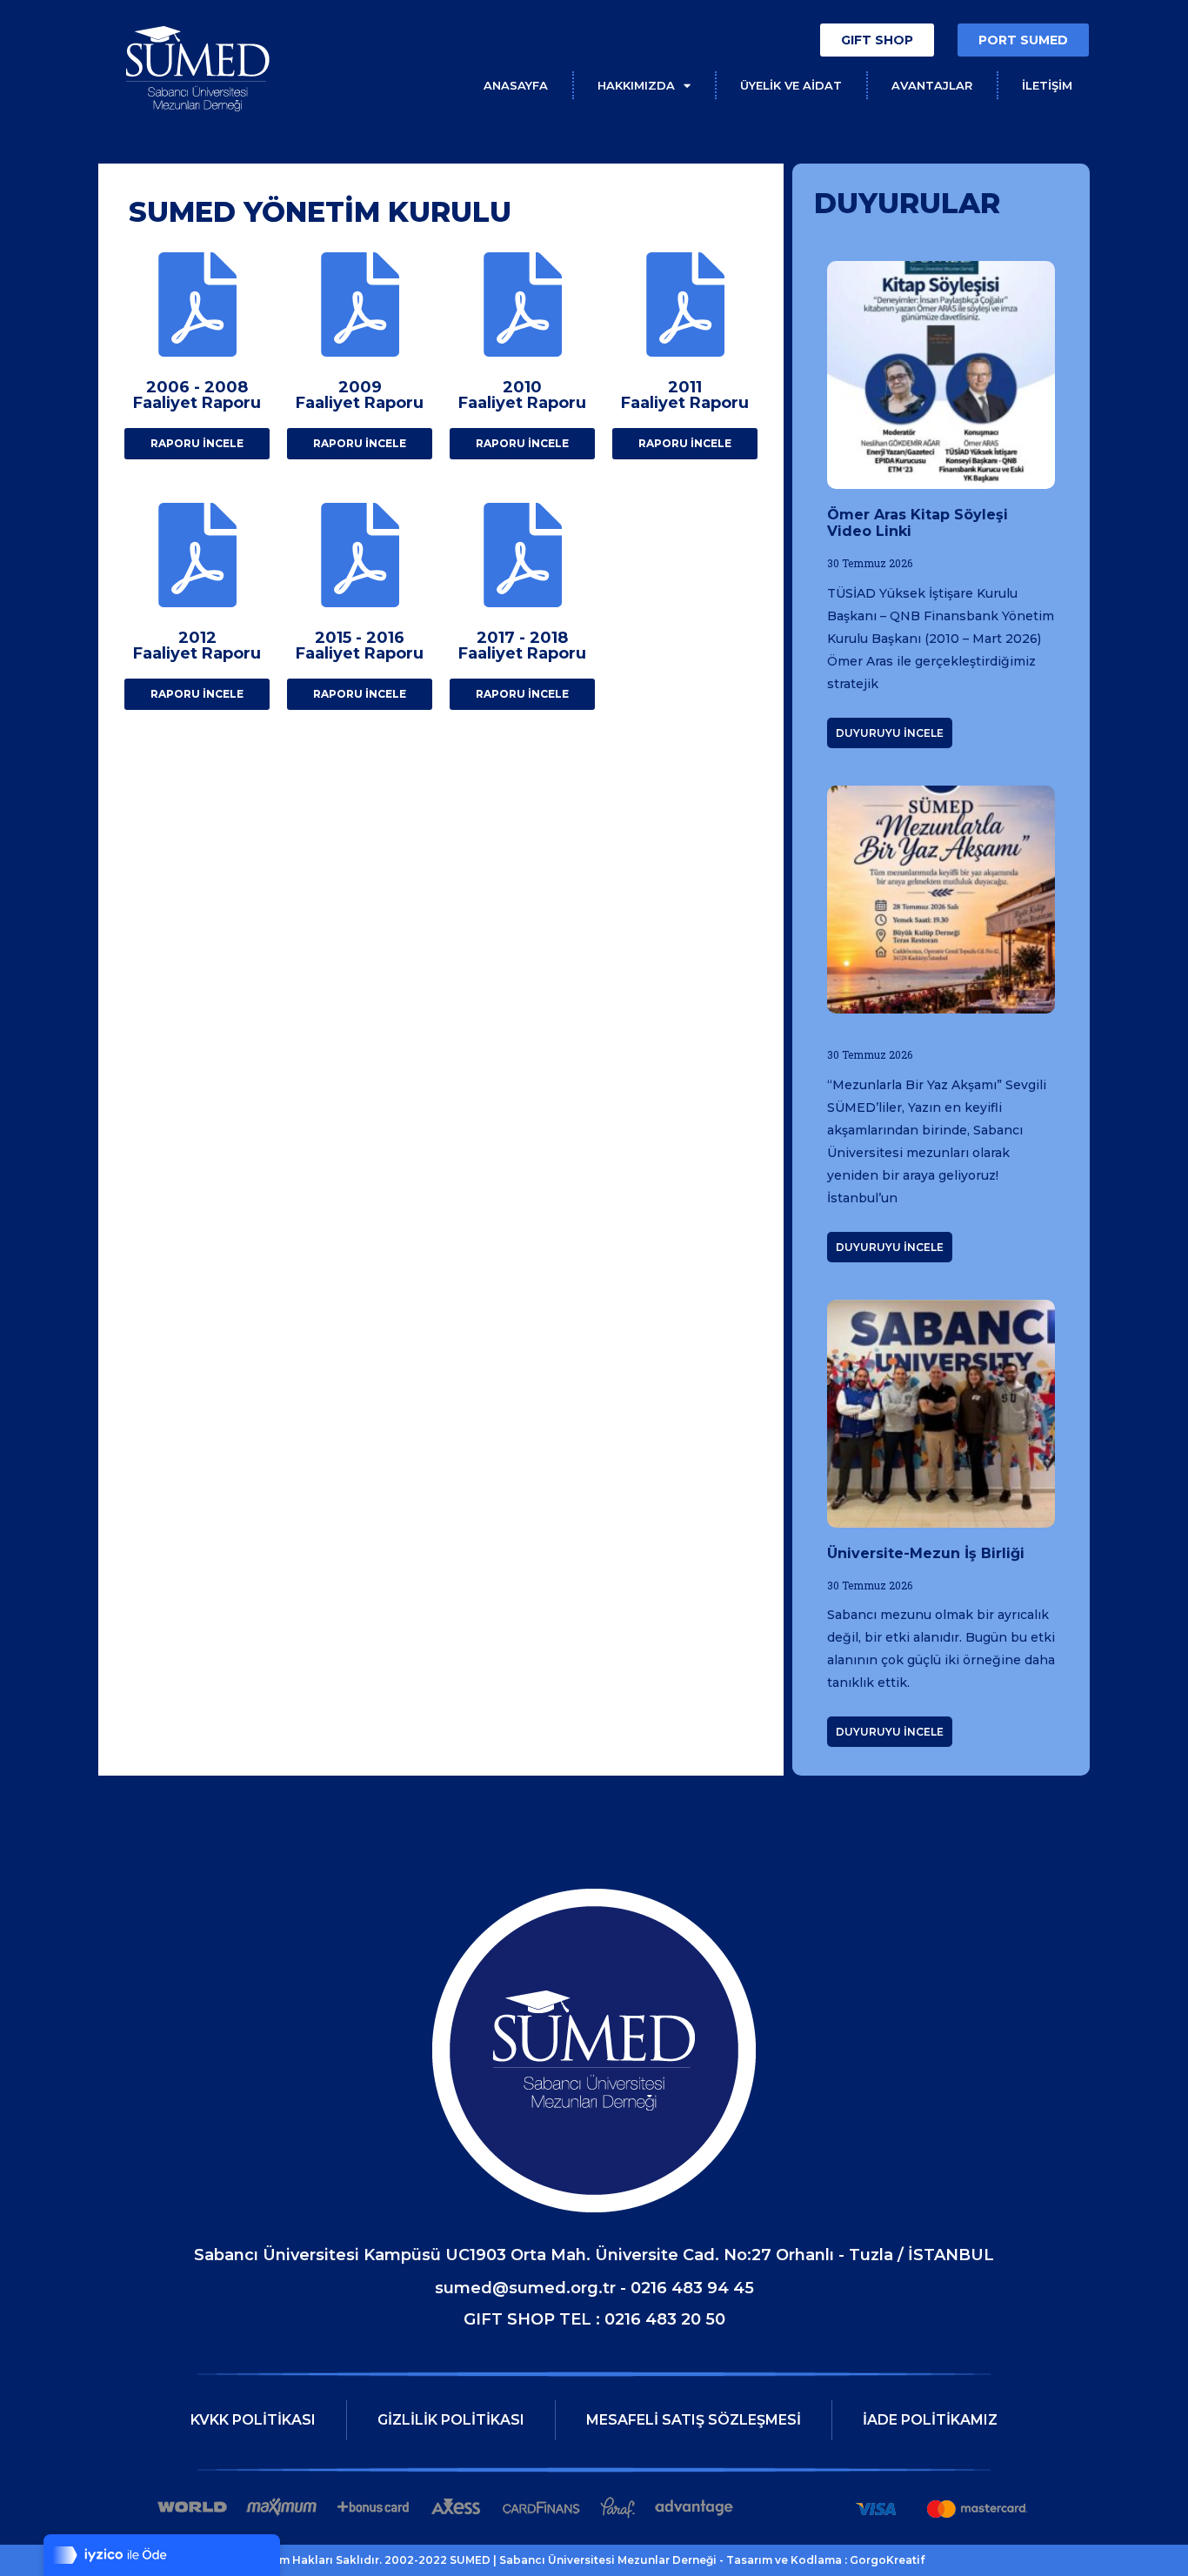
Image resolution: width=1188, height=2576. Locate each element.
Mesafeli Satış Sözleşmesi (694, 2420)
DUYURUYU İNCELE (890, 733)
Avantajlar (932, 85)
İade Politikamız (930, 2420)
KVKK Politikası (253, 2420)
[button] (877, 40)
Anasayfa (516, 85)
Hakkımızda (636, 85)
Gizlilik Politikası (451, 2420)
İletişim (1047, 85)
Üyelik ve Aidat (791, 85)
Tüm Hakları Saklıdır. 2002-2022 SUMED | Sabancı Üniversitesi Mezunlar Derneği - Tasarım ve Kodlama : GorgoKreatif (594, 2560)
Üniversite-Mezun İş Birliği (926, 1553)
